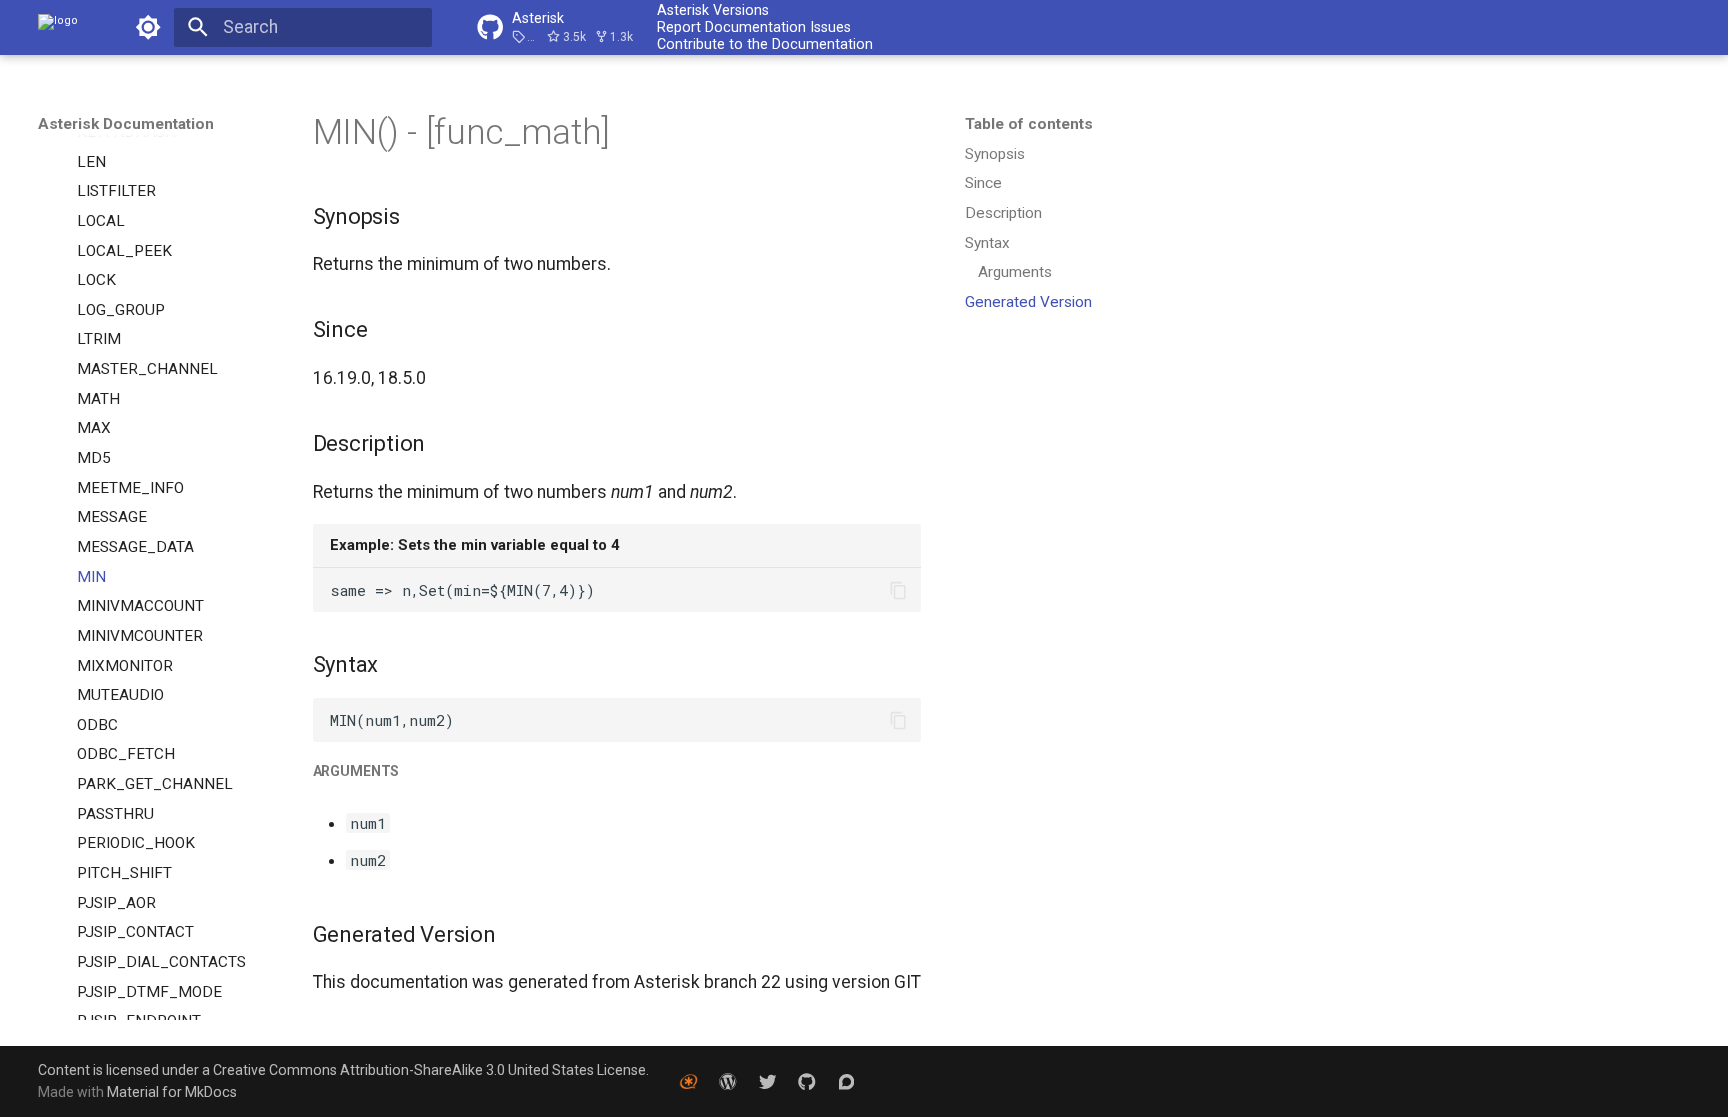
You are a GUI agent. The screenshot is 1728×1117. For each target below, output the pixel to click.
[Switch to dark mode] (148, 27)
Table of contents (1029, 124)
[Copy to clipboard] (898, 590)
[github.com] (806, 1080)
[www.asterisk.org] (688, 1080)
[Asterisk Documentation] (58, 27)
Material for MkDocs (172, 1092)
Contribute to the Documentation (765, 44)
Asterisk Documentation (126, 124)
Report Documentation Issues (754, 27)
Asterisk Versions (713, 10)
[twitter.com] (767, 1080)
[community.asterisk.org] (846, 1080)
